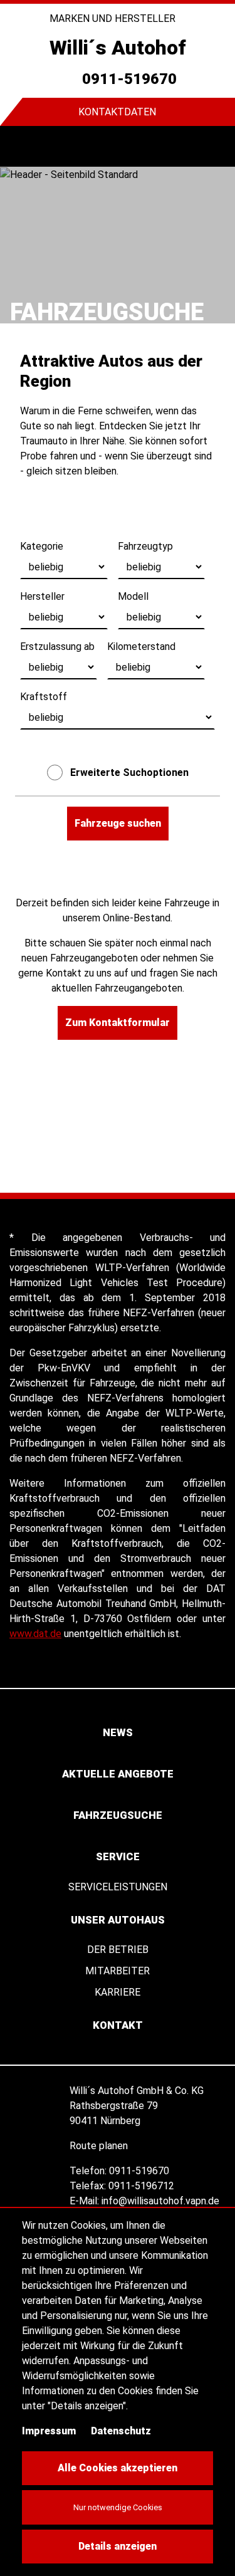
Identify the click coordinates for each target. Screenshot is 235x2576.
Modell (133, 596)
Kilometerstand (141, 647)
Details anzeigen (118, 2546)
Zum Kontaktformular (118, 1023)
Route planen (100, 2146)
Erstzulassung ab (57, 647)
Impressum (49, 2431)
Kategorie (42, 546)
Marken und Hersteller (114, 18)
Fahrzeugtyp (145, 546)
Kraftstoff (44, 697)
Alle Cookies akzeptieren (118, 2468)
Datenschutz (121, 2431)
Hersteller (42, 596)
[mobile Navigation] (20, 146)
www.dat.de (35, 1634)
